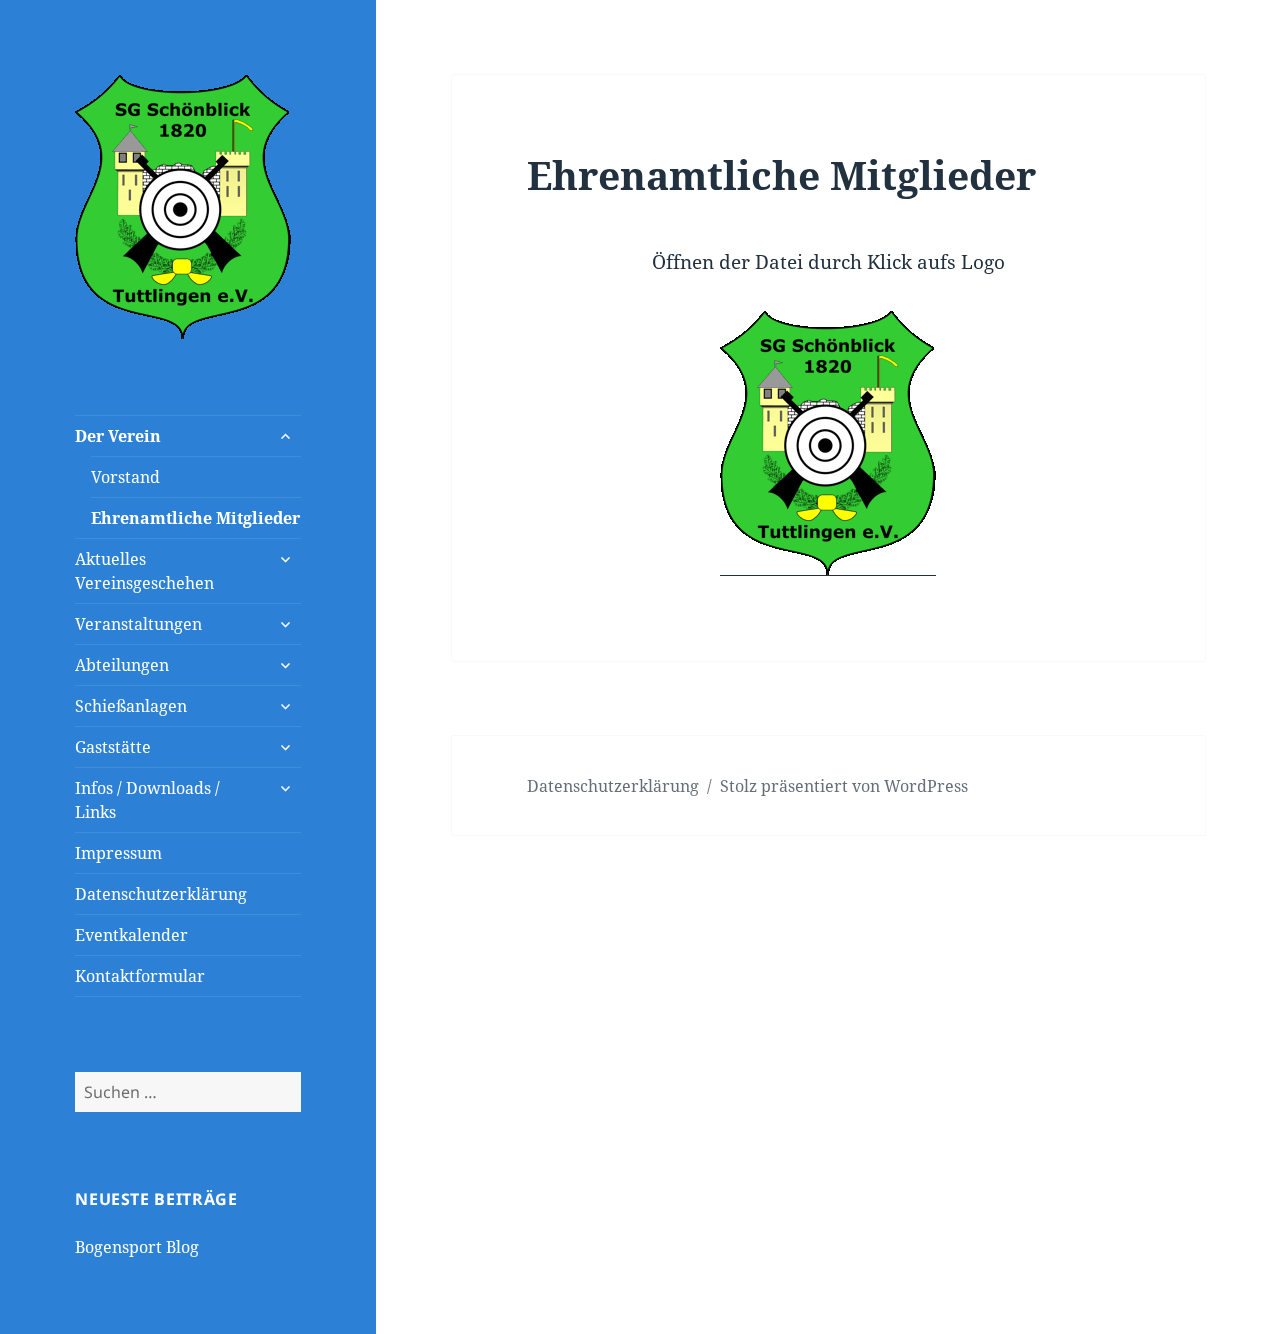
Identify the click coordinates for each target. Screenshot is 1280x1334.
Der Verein (118, 436)
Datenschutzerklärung (161, 894)
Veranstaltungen (138, 624)
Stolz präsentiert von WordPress (844, 786)
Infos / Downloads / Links (147, 800)
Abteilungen (122, 665)
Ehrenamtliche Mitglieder (195, 518)
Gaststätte (113, 747)
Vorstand (125, 477)
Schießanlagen (131, 706)
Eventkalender (131, 935)
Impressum (118, 853)
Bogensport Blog (137, 1247)
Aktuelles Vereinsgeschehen (144, 571)
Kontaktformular (140, 976)
